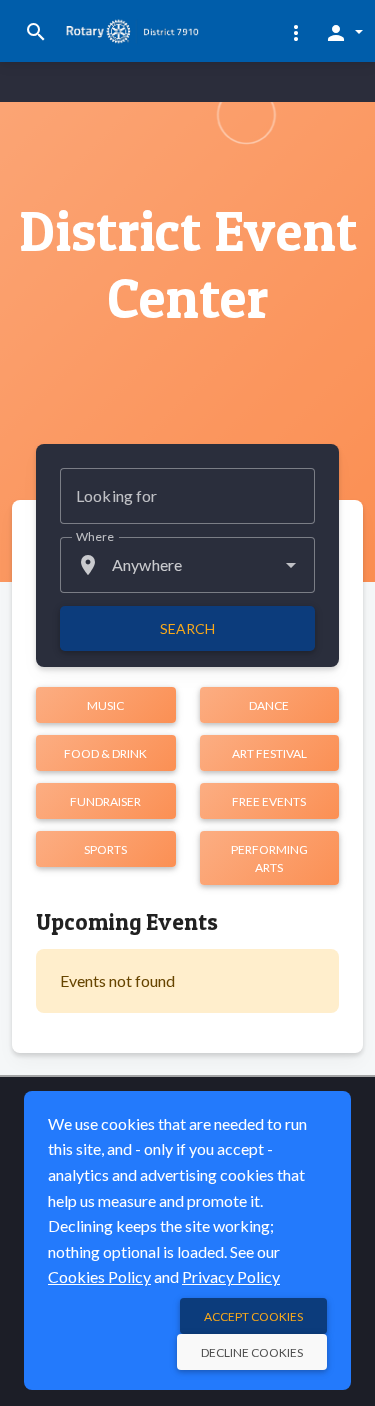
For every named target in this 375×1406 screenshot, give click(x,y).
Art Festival (269, 753)
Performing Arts (269, 858)
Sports (105, 849)
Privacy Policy (231, 1276)
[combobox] (187, 565)
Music (105, 705)
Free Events (269, 801)
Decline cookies (252, 1352)
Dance (269, 705)
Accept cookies (253, 1316)
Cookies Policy (99, 1276)
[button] (296, 32)
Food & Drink (105, 753)
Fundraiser (105, 801)
